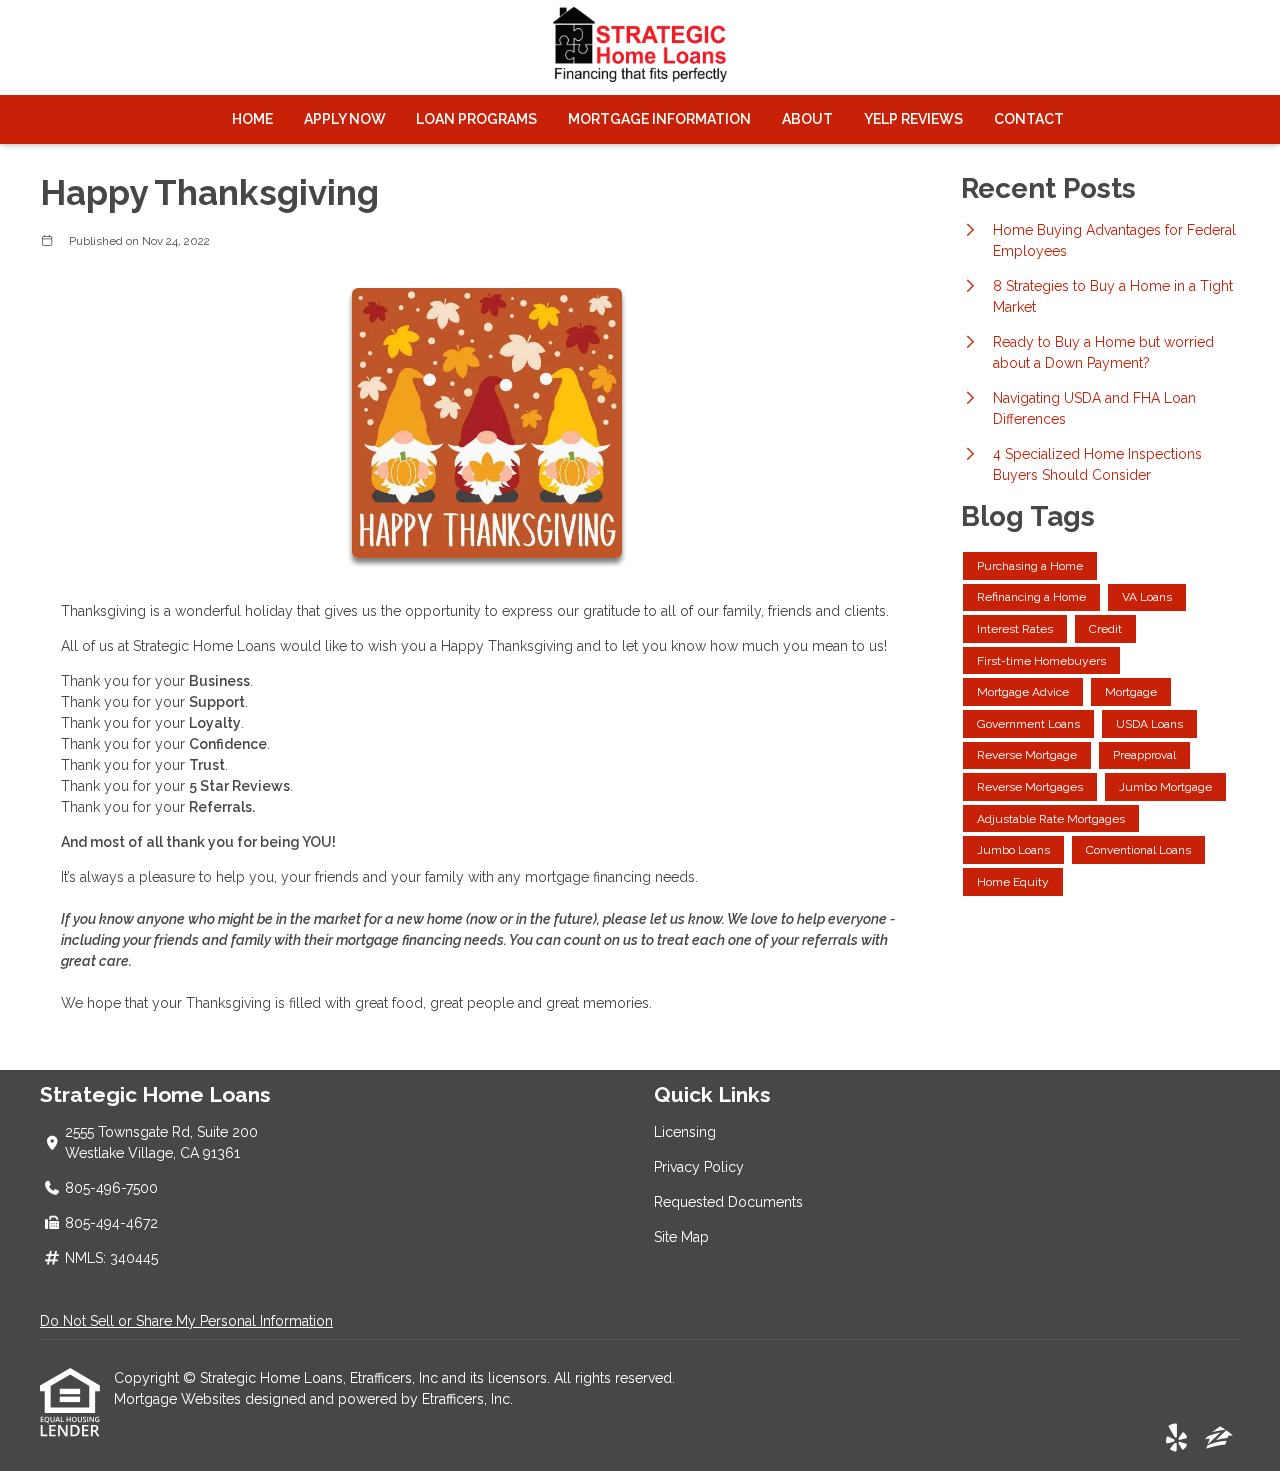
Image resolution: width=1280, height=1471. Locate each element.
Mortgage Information (659, 119)
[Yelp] (1176, 1439)
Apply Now (345, 119)
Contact (1028, 119)
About (807, 119)
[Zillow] (1219, 1439)
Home (252, 119)
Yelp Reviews (913, 119)
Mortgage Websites (179, 1399)
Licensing (685, 1132)
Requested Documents (728, 1202)
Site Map (681, 1237)
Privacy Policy (699, 1167)
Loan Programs (476, 119)
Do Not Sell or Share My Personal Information (186, 1321)
